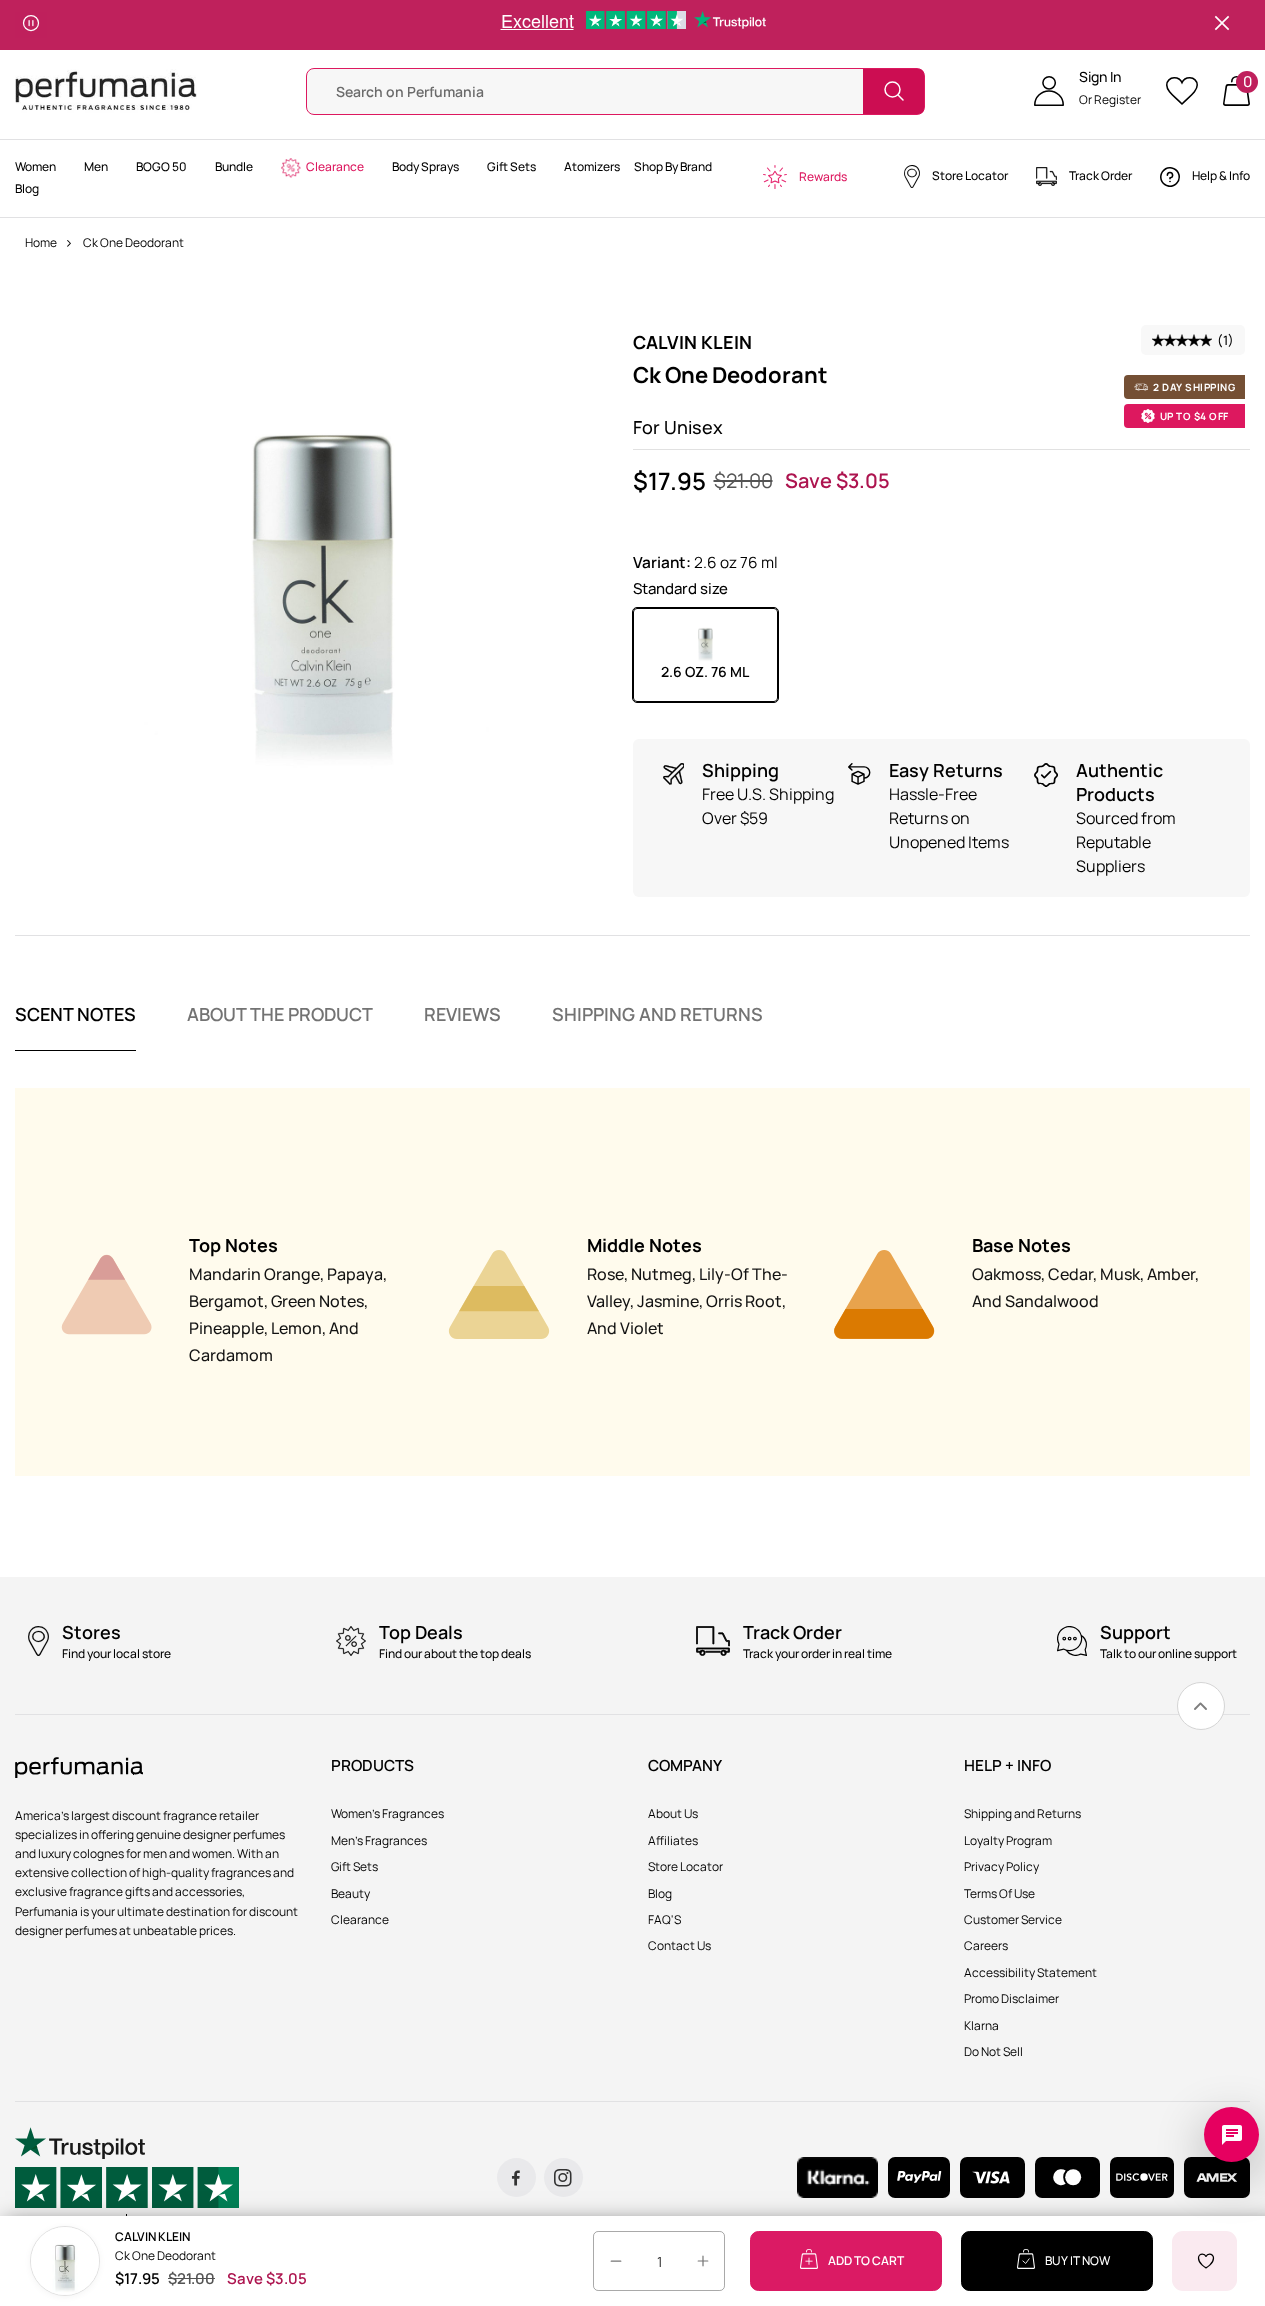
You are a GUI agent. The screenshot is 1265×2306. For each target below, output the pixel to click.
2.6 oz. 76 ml (705, 671)
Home (41, 242)
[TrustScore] (127, 2177)
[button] (1087, 91)
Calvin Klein (692, 342)
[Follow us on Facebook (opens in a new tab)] (516, 2177)
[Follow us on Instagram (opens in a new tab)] (563, 2177)
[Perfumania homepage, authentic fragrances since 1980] (106, 89)
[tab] (75, 1027)
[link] (1201, 1706)
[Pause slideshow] (31, 25)
